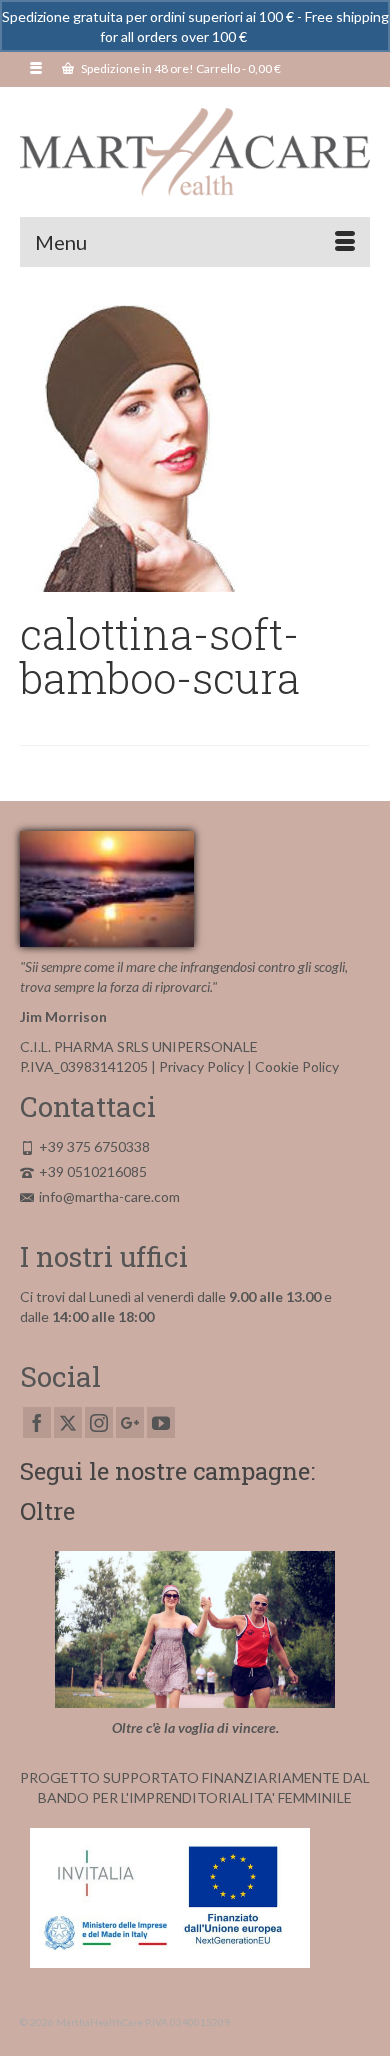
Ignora (270, 36)
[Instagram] (99, 1422)
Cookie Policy (297, 1066)
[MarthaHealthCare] (195, 152)
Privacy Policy (201, 1066)
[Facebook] (37, 1422)
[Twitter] (68, 1422)
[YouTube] (161, 1422)
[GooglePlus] (130, 1422)
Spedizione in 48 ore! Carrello (180, 68)
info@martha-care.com (109, 1196)
